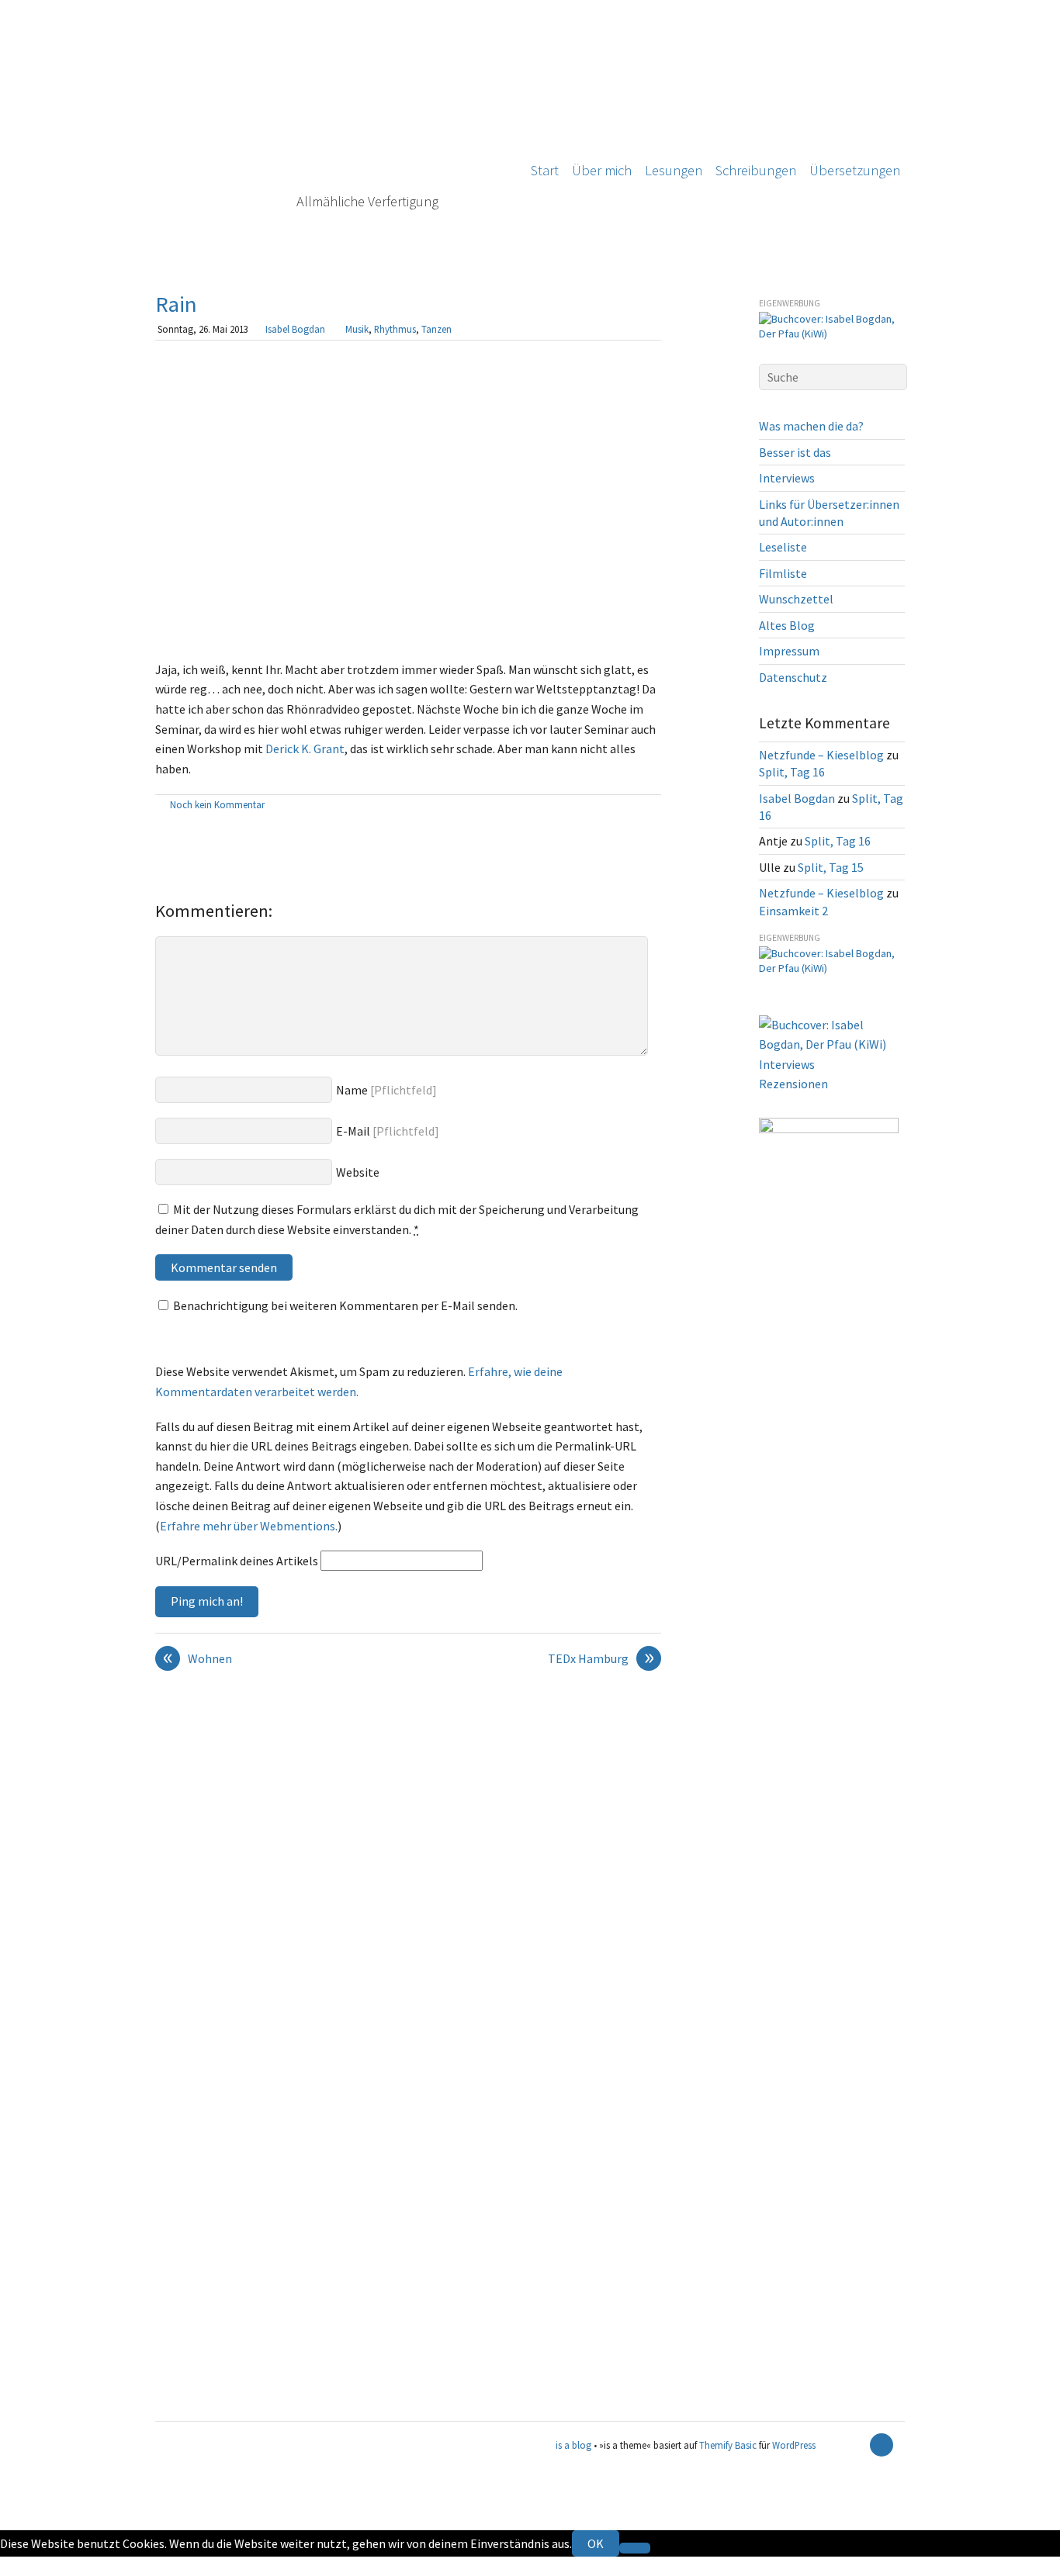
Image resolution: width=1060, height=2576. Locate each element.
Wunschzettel (796, 599)
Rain (176, 304)
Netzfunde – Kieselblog (821, 755)
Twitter (20, 2566)
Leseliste (783, 547)
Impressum (789, 651)
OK (596, 2543)
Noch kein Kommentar (217, 804)
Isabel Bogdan (295, 329)
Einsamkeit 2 (793, 911)
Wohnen (198, 1659)
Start (545, 170)
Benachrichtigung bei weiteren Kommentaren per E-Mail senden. (345, 1305)
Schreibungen (756, 170)
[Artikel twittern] (653, 806)
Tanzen (436, 329)
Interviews (787, 478)
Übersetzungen (855, 170)
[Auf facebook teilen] (636, 806)
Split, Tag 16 (792, 772)
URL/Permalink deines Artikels (237, 1561)
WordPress (794, 2445)
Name (352, 1090)
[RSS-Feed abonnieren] (854, 2445)
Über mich (602, 170)
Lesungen (674, 170)
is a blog (330, 132)
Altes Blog (787, 625)
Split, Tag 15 (831, 867)
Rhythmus (395, 329)
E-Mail (353, 1131)
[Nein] (635, 2548)
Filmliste (783, 573)
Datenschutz (793, 677)
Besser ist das (795, 452)
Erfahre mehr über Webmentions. (249, 1526)
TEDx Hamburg (601, 1659)
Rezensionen (793, 1084)
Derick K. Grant (305, 749)
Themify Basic (728, 2445)
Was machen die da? (811, 426)
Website (358, 1172)
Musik (357, 329)
